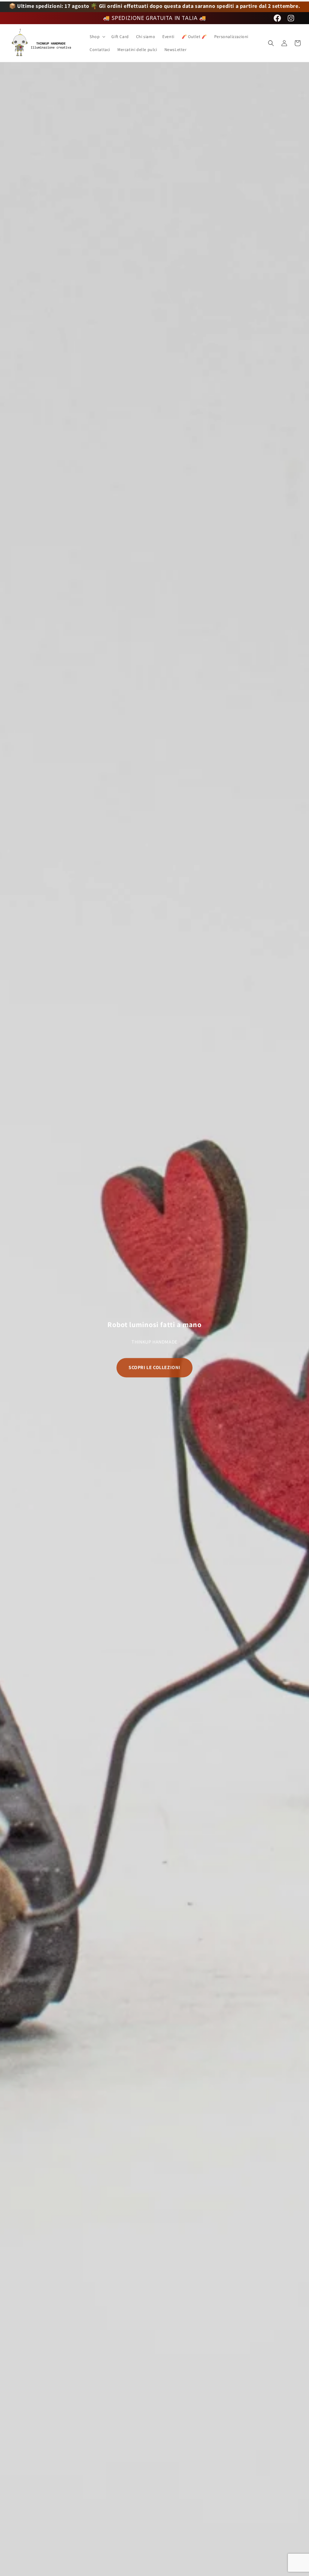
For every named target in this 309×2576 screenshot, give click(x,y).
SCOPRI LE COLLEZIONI (154, 1367)
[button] (97, 37)
